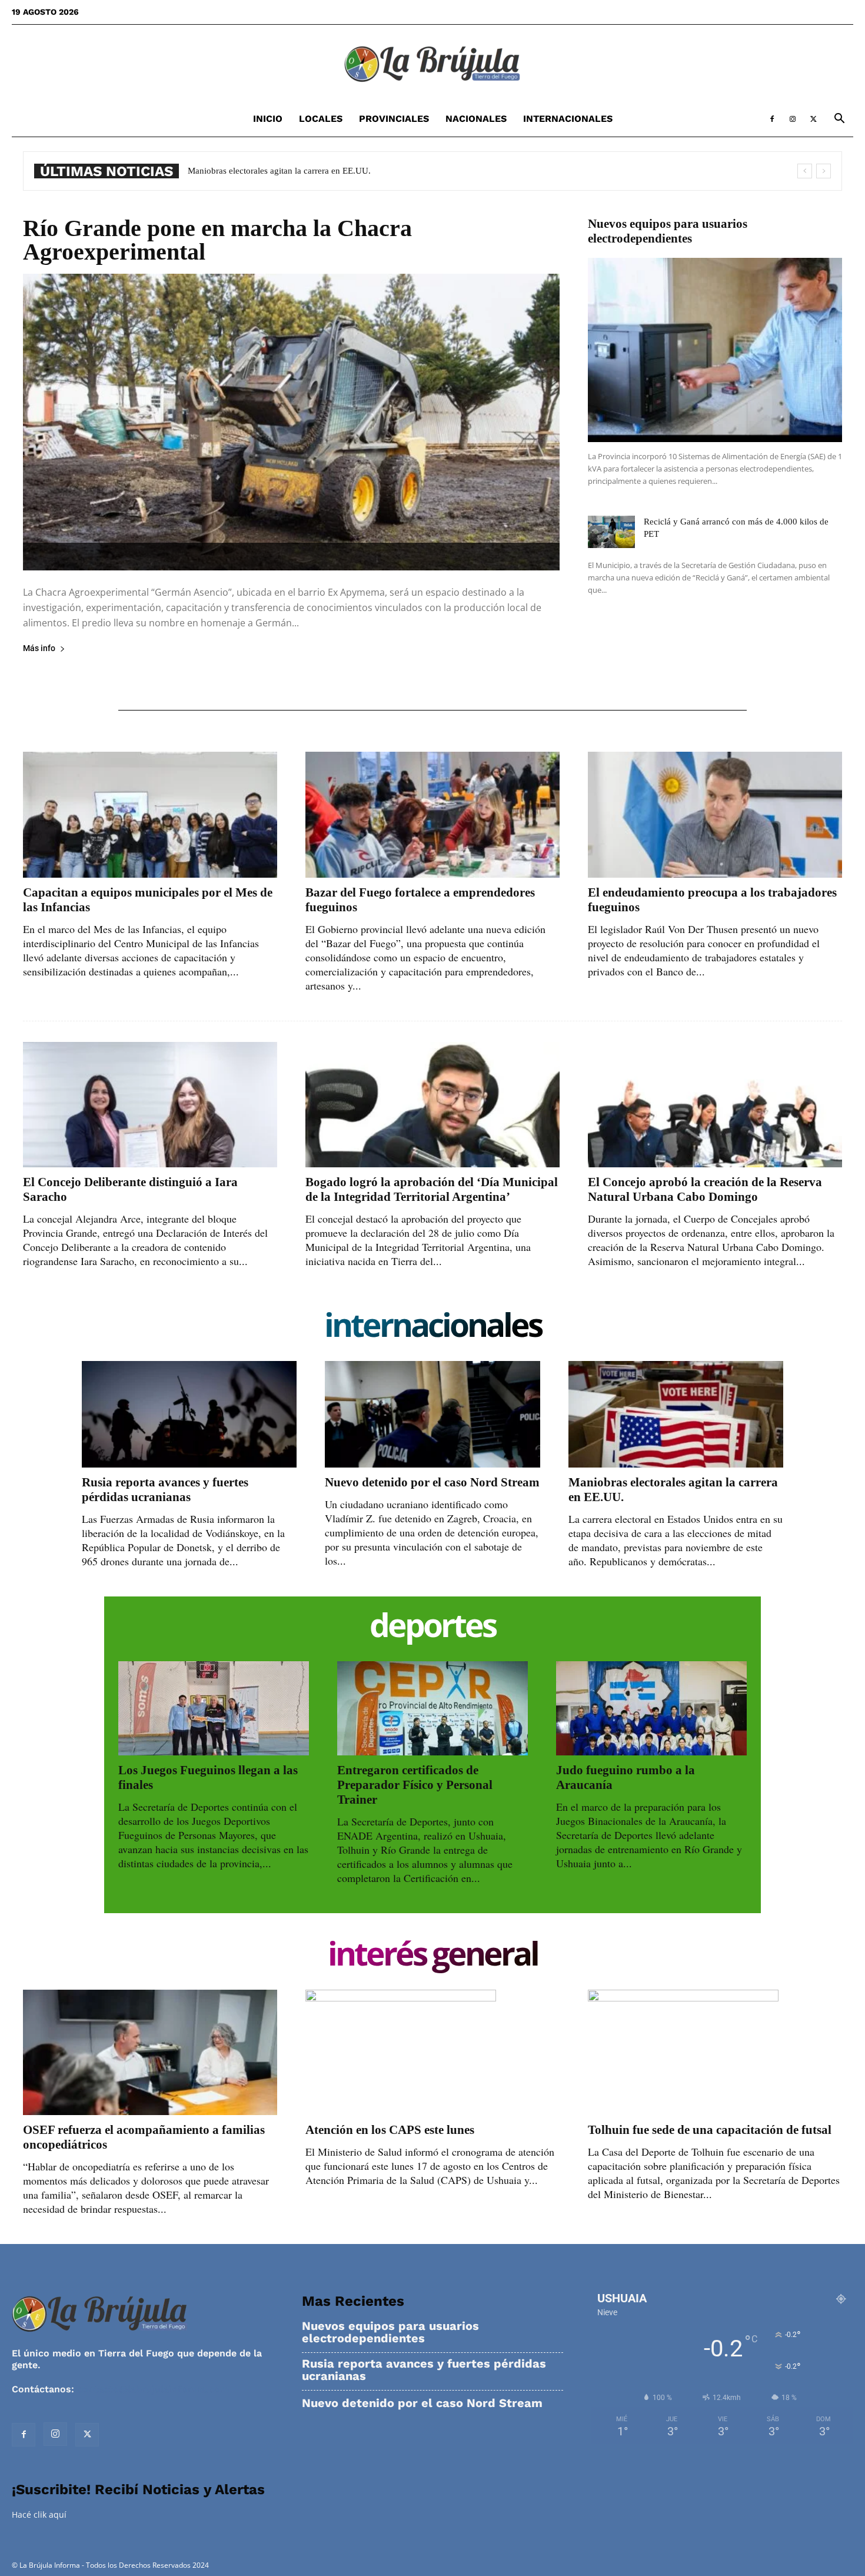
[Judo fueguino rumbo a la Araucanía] (651, 1708)
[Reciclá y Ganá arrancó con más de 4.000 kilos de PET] (611, 532)
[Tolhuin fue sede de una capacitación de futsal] (715, 2052)
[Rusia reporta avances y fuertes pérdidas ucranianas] (189, 1414)
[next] (824, 171)
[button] (839, 120)
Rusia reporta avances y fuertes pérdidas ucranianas (165, 1490)
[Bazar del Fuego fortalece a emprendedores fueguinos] (432, 814)
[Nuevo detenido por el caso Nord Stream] (432, 1414)
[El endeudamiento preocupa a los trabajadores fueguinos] (715, 814)
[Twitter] (813, 119)
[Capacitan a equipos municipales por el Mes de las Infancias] (150, 814)
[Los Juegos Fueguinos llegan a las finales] (214, 1708)
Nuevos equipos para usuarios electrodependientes (668, 231)
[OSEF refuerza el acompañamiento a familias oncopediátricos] (150, 2052)
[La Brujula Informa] (432, 64)
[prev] (805, 171)
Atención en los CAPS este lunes (390, 2130)
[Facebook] (772, 119)
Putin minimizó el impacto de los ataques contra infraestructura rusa (313, 171)
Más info (39, 648)
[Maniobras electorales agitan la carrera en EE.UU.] (676, 1414)
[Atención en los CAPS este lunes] (432, 2052)
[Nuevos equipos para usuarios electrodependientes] (715, 350)
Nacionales (476, 119)
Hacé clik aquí (39, 2514)
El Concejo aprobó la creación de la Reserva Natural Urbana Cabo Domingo (705, 1189)
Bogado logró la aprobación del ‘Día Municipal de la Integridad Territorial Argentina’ (432, 1189)
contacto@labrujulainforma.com (153, 2389)
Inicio (268, 119)
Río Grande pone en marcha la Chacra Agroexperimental (217, 240)
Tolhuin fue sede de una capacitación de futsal (710, 2130)
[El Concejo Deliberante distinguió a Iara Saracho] (150, 1105)
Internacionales (568, 119)
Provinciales (394, 119)
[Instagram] (793, 119)
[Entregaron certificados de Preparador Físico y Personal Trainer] (432, 1708)
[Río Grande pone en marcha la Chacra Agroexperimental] (291, 422)
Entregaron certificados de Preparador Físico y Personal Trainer (415, 1785)
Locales (321, 119)
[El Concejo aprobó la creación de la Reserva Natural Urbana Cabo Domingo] (715, 1105)
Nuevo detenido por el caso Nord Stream (432, 1482)
